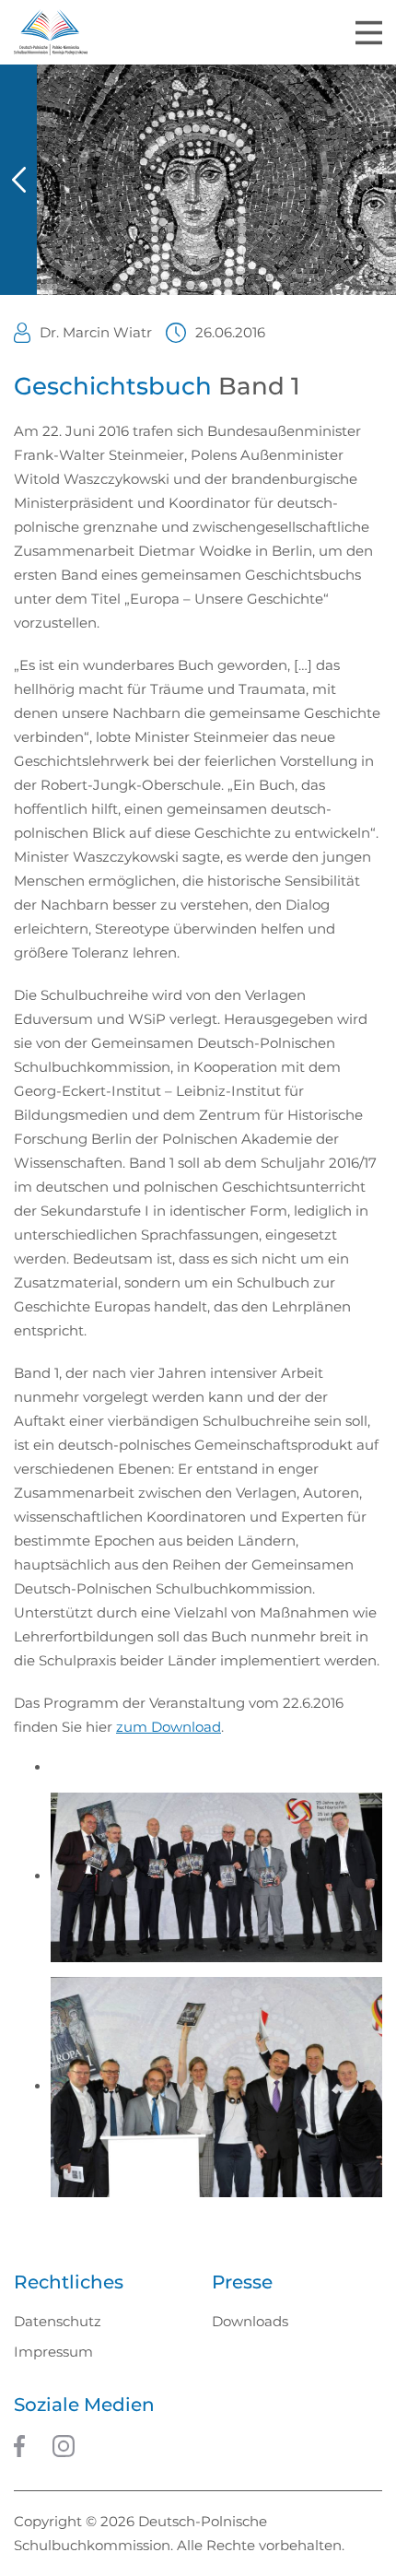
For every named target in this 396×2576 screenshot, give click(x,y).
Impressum (53, 2352)
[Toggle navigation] (369, 33)
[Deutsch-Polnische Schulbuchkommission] (51, 32)
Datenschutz (58, 2321)
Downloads (250, 2321)
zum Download (169, 1727)
